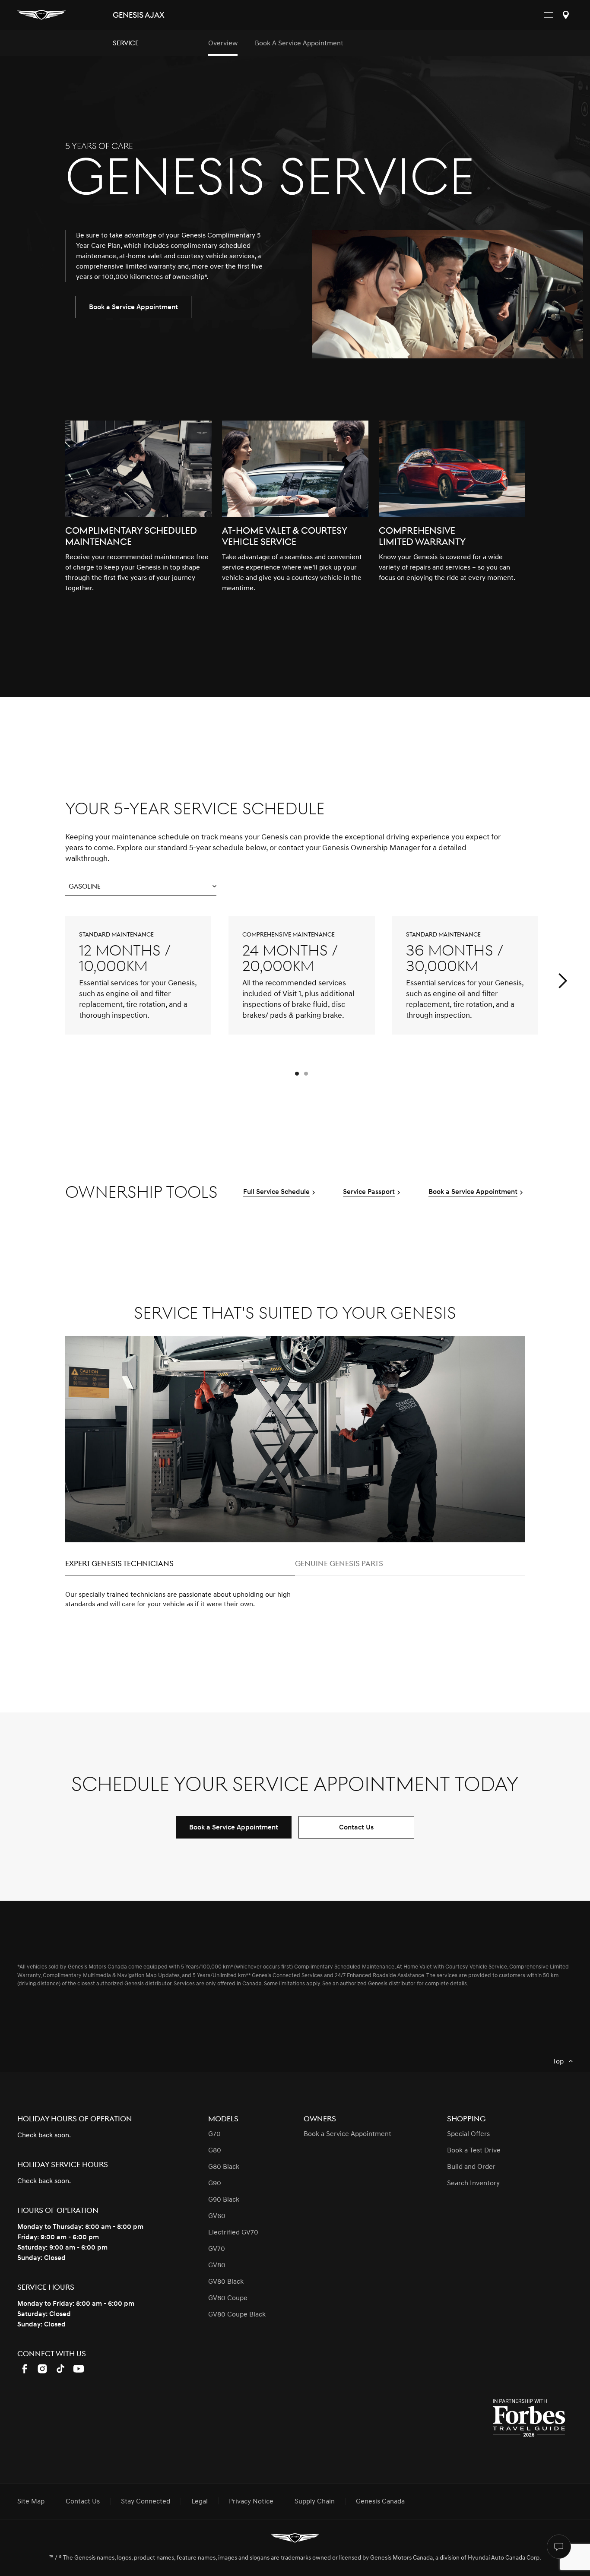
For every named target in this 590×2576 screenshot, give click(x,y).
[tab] (180, 1566)
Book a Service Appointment (299, 43)
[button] (141, 887)
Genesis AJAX (138, 15)
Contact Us (356, 1827)
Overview (223, 43)
